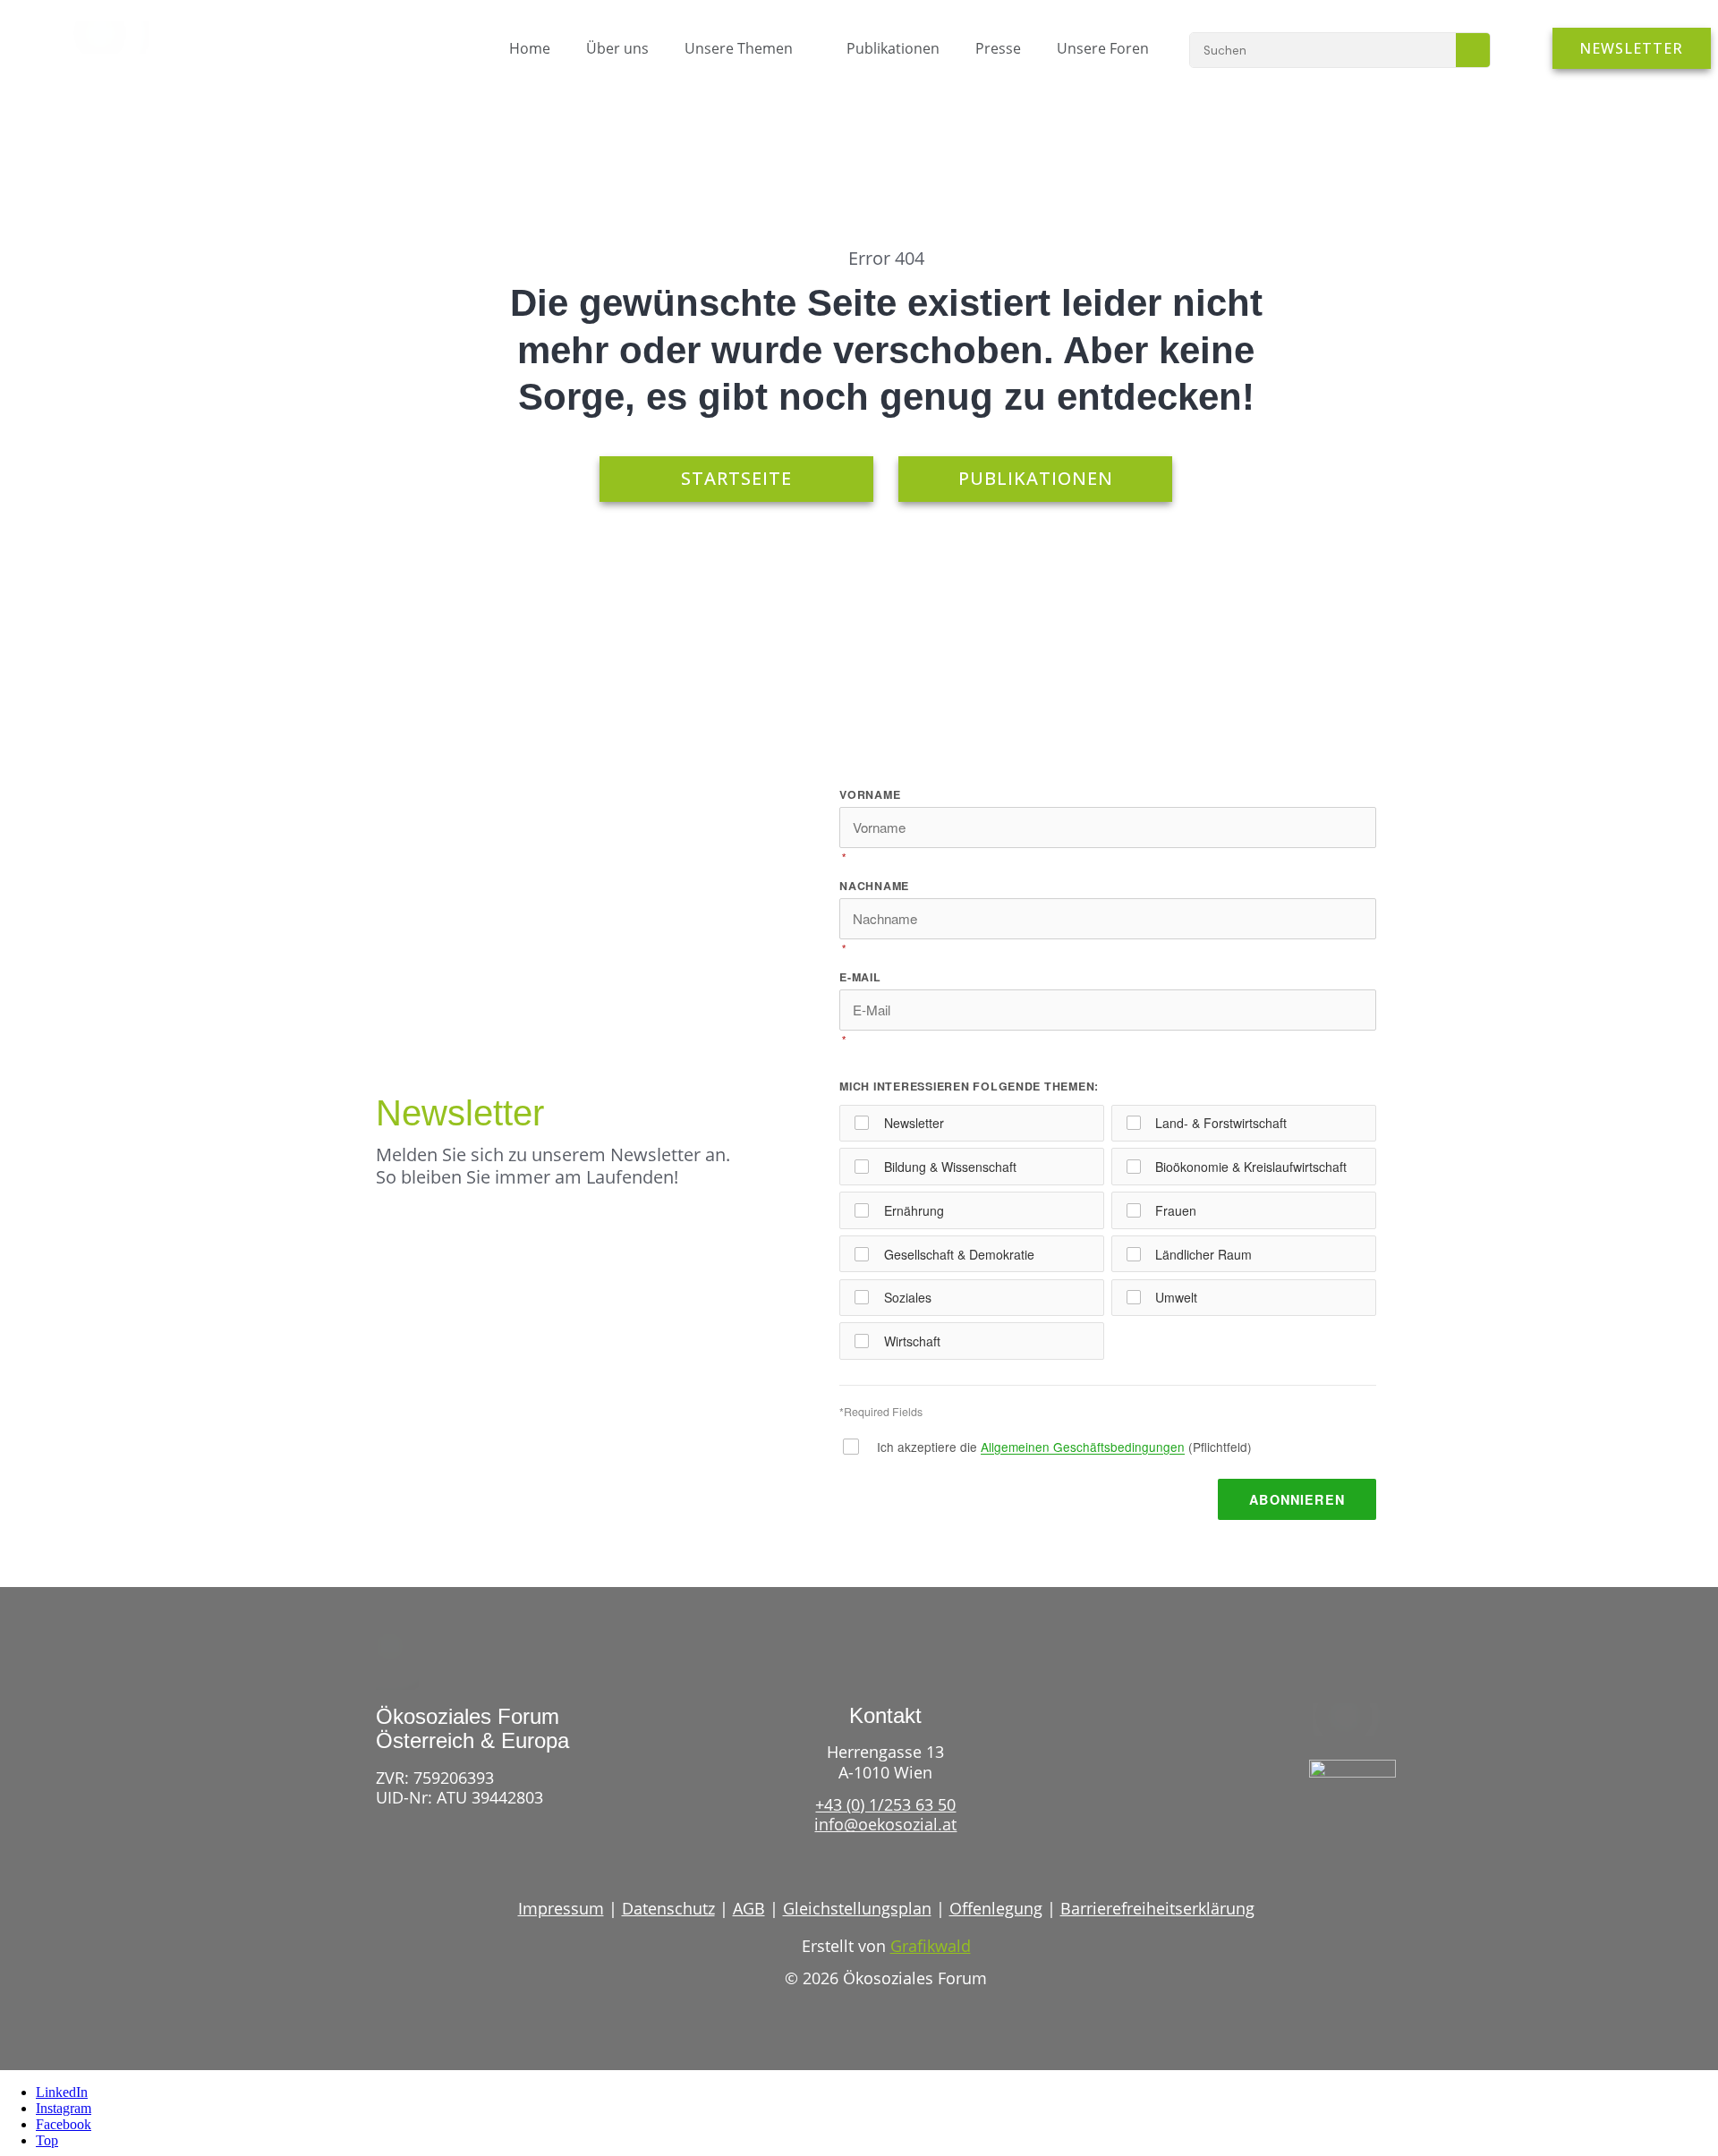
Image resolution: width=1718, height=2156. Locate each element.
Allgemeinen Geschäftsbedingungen (1083, 1447)
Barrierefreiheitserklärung (1157, 1908)
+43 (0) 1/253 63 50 (885, 1804)
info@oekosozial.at (885, 1824)
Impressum (561, 1908)
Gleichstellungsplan (857, 1908)
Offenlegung (996, 1908)
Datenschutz (668, 1908)
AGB (749, 1908)
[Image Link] (120, 38)
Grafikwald (931, 1946)
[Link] (1318, 1830)
